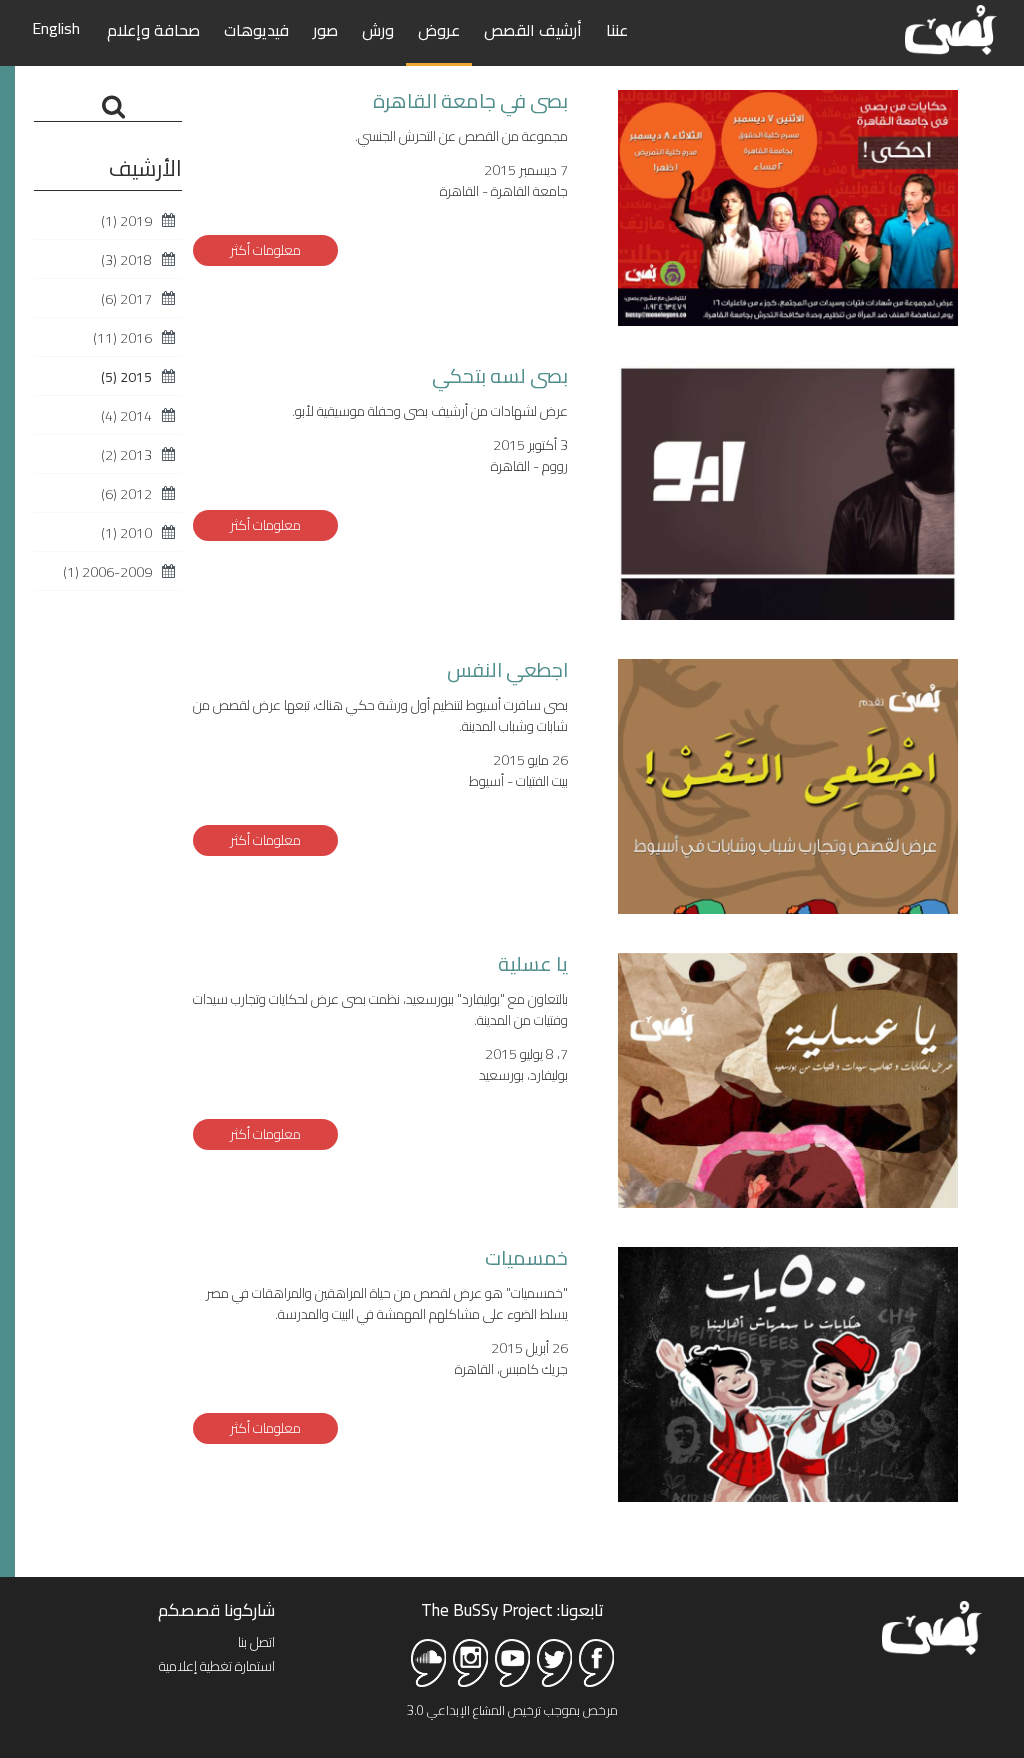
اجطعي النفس (507, 669)
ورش (378, 30)
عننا (617, 30)
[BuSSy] (951, 27)
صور (325, 30)
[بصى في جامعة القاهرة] (788, 206)
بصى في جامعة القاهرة (470, 100)
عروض (439, 30)
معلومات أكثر (265, 250)
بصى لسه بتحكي (500, 375)
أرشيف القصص (533, 30)
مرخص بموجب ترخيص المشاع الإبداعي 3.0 (512, 1710)
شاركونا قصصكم (216, 1610)
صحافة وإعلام (153, 30)
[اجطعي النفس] (788, 898)
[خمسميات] (788, 1415)
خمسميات (526, 1257)
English (56, 28)
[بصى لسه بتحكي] (788, 604)
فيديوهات (256, 30)
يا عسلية (533, 963)
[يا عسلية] (788, 1193)
